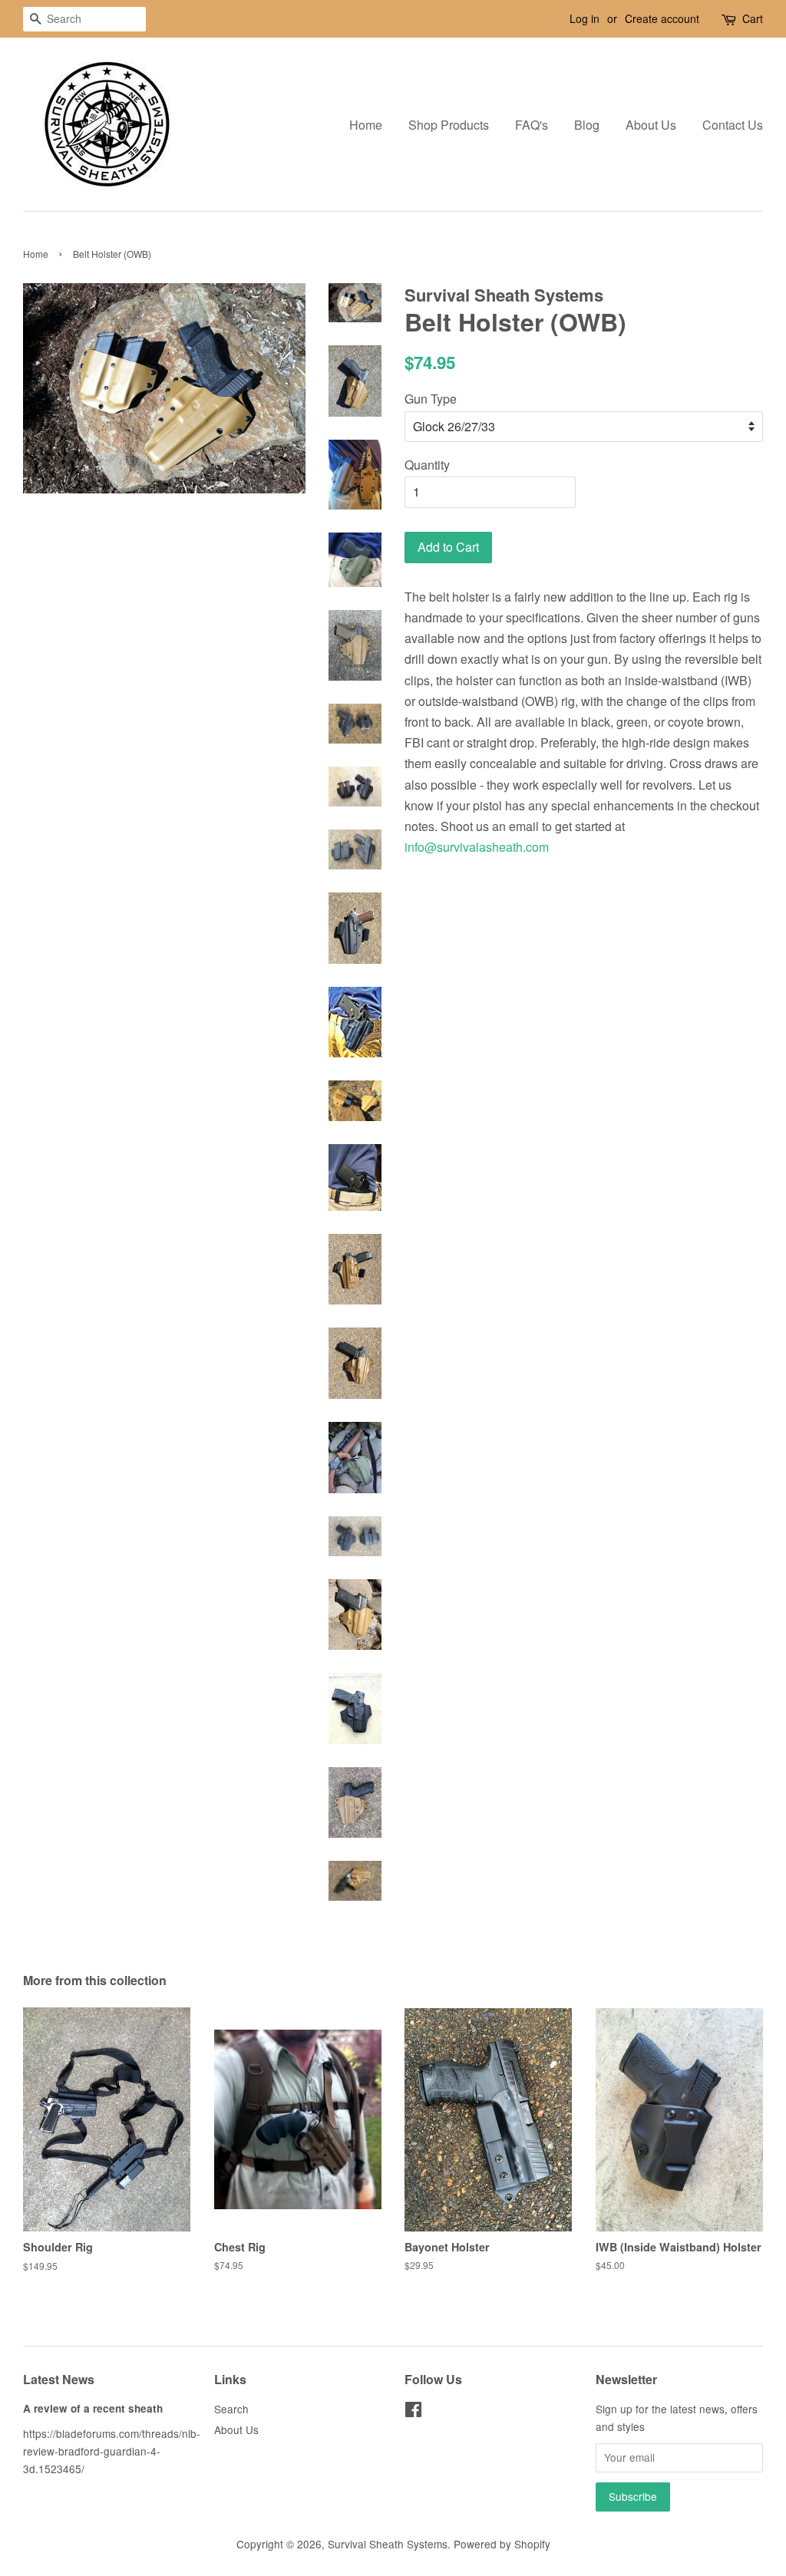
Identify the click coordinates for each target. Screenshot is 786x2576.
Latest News (59, 2379)
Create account (662, 18)
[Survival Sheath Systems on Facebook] (413, 2412)
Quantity (427, 465)
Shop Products (449, 125)
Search (231, 2409)
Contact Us (733, 125)
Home (366, 125)
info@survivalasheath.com (477, 847)
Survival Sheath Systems (388, 2544)
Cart (753, 18)
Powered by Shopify (502, 2544)
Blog (587, 125)
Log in (585, 18)
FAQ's (532, 125)
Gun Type (431, 399)
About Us (651, 125)
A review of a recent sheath (93, 2408)
